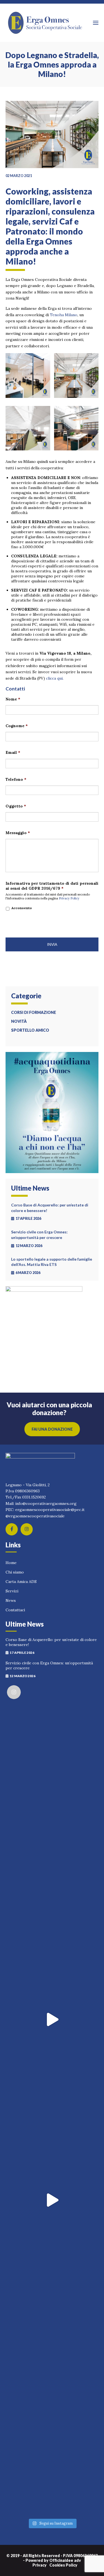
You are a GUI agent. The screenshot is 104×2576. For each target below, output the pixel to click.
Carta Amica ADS (21, 1582)
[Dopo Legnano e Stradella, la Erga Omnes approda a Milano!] (52, 137)
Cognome (17, 726)
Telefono (16, 779)
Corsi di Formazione (34, 1012)
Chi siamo (15, 1572)
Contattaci (15, 1610)
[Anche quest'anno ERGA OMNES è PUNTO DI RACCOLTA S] (52, 1839)
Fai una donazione (52, 1429)
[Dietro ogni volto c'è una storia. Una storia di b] (52, 2290)
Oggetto (16, 806)
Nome (13, 699)
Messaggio (18, 833)
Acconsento (22, 908)
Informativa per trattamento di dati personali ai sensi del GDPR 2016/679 (52, 886)
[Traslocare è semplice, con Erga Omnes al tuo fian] (52, 1929)
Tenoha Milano (64, 315)
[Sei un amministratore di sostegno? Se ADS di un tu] (52, 2200)
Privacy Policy (69, 898)
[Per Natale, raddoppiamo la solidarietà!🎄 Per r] (52, 1748)
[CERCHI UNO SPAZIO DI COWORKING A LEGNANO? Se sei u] (52, 2019)
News (11, 1600)
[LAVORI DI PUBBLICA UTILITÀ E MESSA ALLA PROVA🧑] (52, 2110)
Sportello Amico (30, 1030)
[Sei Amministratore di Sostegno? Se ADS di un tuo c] (52, 2471)
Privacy (40, 2565)
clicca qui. (55, 678)
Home (11, 1563)
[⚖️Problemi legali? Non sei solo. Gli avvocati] (52, 2381)
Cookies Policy (63, 2565)
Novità (19, 1021)
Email (13, 752)
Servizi (12, 1591)
